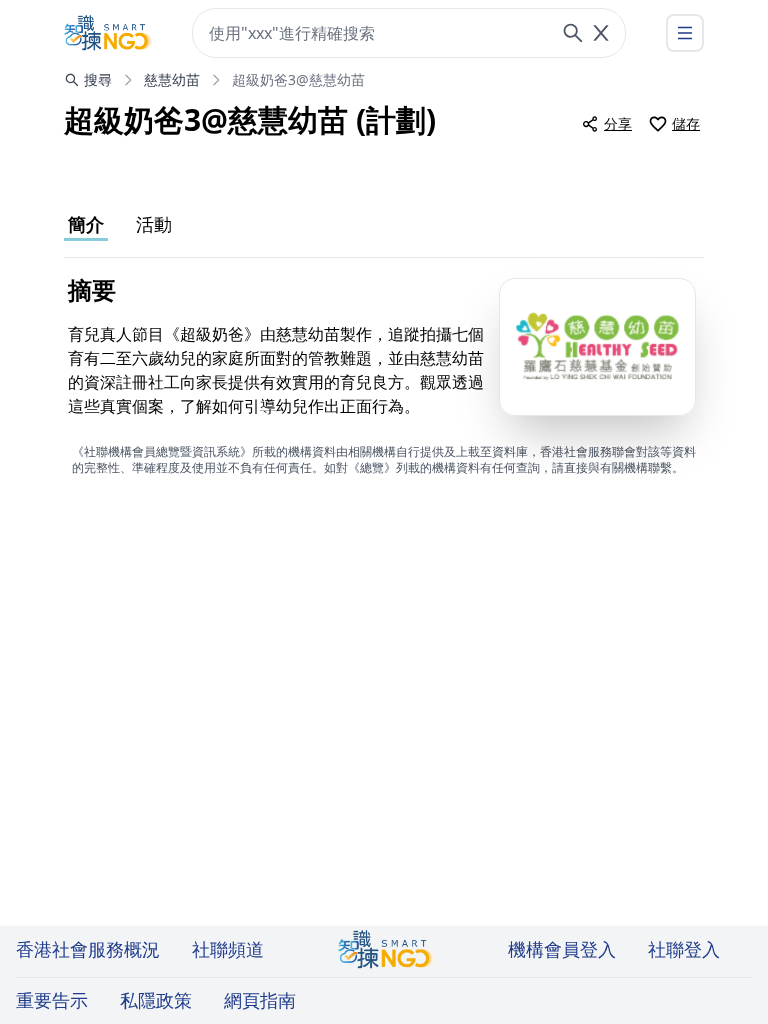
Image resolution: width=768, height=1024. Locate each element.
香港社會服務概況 (88, 949)
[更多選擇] (685, 33)
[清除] (601, 33)
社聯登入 (684, 949)
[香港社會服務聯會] (108, 33)
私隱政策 (156, 1000)
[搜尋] (573, 33)
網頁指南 (260, 1000)
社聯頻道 (228, 949)
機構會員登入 (562, 949)
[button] (597, 347)
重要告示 (52, 1000)
